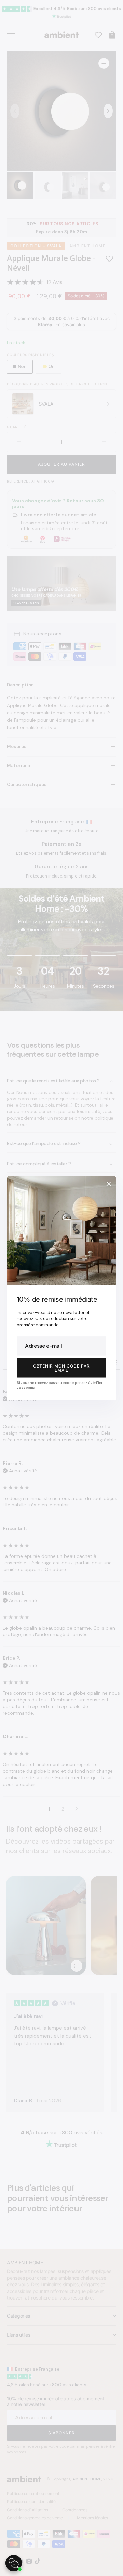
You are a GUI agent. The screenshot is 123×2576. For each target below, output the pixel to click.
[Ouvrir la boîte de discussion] (14, 2563)
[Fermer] (109, 1184)
